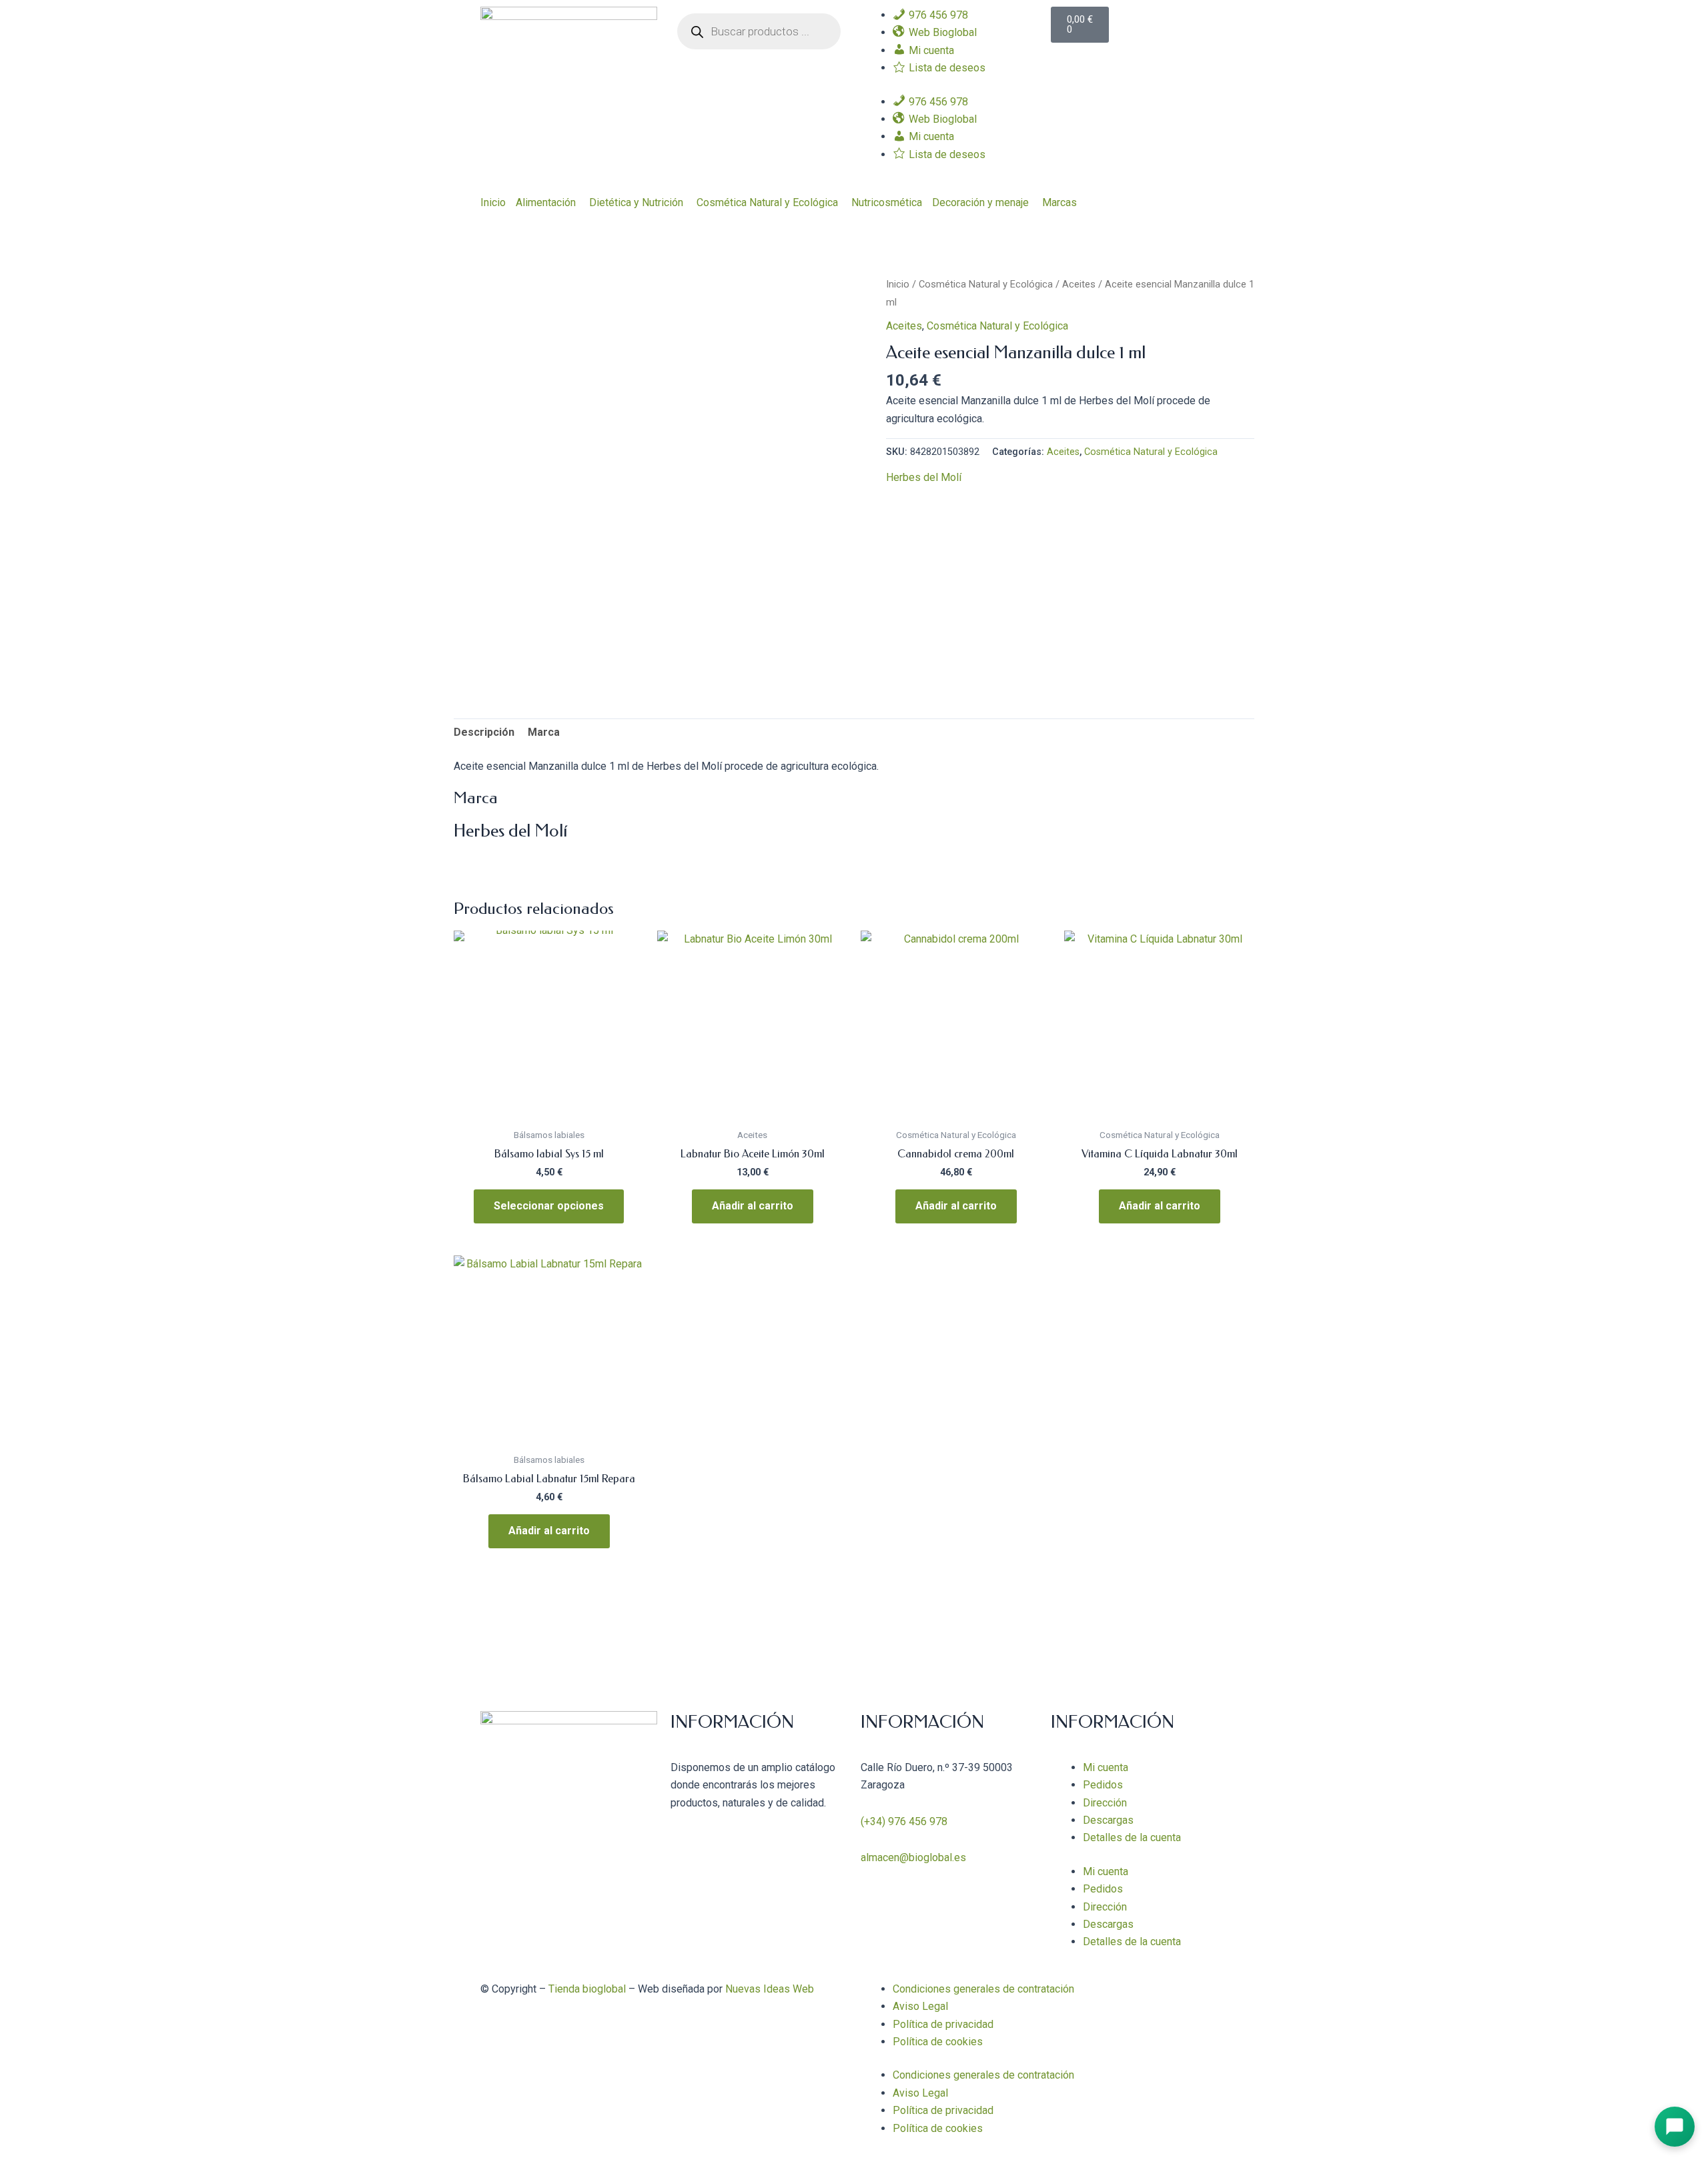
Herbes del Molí (924, 477)
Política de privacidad (943, 2024)
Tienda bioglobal (587, 1989)
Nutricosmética (887, 202)
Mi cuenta (1106, 1767)
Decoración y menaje (980, 202)
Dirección (1105, 1803)
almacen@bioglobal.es (913, 1857)
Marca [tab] (544, 732)
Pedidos (1103, 1785)
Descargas (1108, 1820)
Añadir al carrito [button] (753, 1206)
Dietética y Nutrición (636, 202)
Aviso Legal (920, 2006)
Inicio (493, 202)
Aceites (1079, 284)
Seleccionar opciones (549, 1206)
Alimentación (546, 202)
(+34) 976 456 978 (904, 1821)
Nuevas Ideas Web (770, 1989)
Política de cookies (938, 2042)
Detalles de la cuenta (1132, 1837)
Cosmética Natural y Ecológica (767, 202)
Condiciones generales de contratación (983, 1989)
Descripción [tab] (484, 732)
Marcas (1059, 202)
